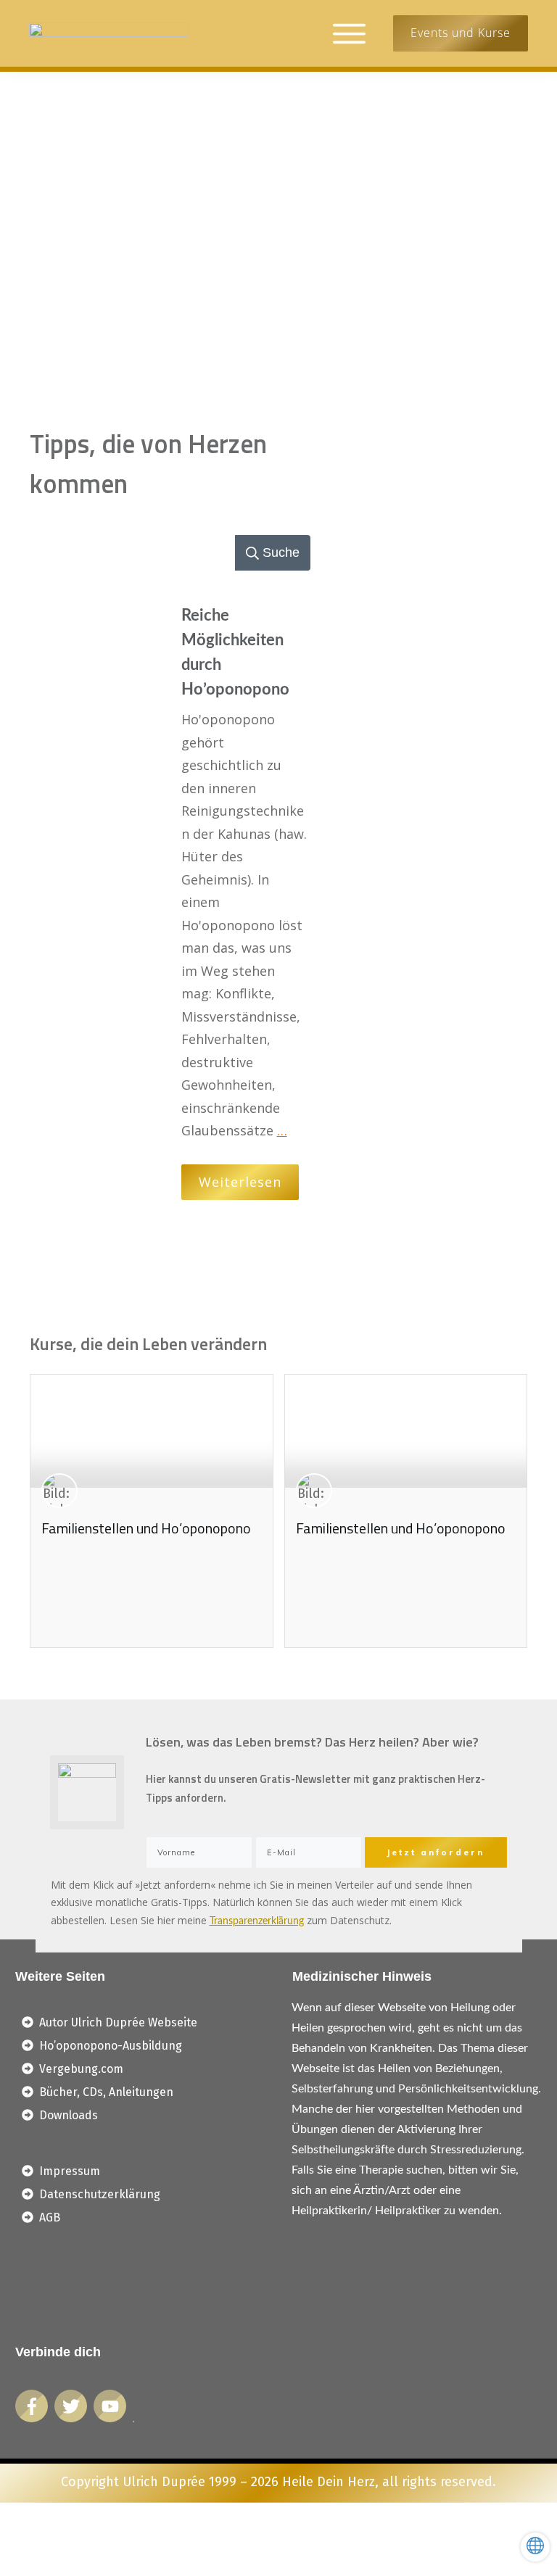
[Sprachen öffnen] (535, 2547)
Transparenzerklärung (257, 1921)
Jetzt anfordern (436, 1852)
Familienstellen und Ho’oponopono (146, 1528)
